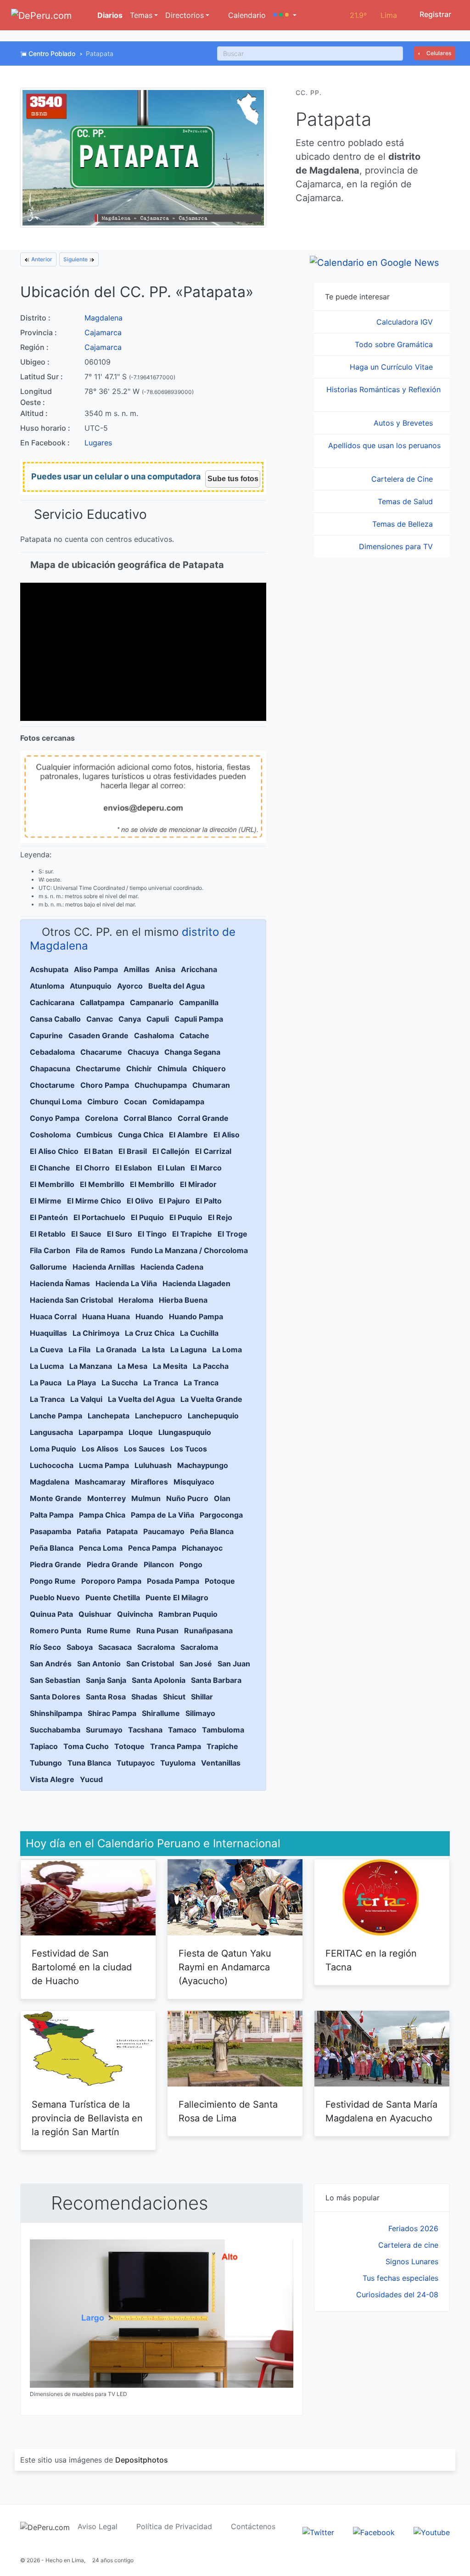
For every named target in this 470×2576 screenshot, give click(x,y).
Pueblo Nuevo (55, 1597)
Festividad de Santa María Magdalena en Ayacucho (381, 2111)
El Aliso (227, 1135)
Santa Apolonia (159, 1680)
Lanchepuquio (213, 1416)
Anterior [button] (41, 259)
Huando (149, 1316)
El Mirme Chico (94, 1201)
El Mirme (46, 1201)
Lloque (141, 1432)
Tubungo (46, 1763)
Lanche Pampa (56, 1416)
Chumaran (211, 1085)
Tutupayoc (136, 1763)
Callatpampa (102, 1002)
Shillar (202, 1697)
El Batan (98, 1151)
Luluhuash (153, 1465)
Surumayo (104, 1730)
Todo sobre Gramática (395, 344)
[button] (285, 15)
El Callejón (171, 1151)
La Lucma (47, 1366)
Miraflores (149, 1482)
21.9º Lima (373, 15)
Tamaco (182, 1730)
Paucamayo (164, 1531)
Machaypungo (203, 1465)
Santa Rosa (106, 1697)
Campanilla (199, 1002)
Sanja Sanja (106, 1680)
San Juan (234, 1664)
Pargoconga (221, 1515)
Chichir (139, 1069)
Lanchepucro (159, 1416)
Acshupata (49, 969)
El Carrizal (213, 1151)
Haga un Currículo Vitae (392, 367)
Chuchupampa (161, 1085)
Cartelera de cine (408, 2245)
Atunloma (47, 986)
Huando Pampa (196, 1316)
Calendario (246, 15)
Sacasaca (115, 1647)
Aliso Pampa (96, 969)
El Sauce (86, 1234)
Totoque (129, 1746)
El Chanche (50, 1168)
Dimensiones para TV (397, 546)
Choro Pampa (105, 1085)
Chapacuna (50, 1069)
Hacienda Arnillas (104, 1267)
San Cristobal (150, 1664)
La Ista (153, 1350)
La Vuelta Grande (211, 1399)
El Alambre (188, 1135)
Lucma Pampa (104, 1465)
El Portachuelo (99, 1217)
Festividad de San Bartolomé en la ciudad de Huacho (82, 1967)
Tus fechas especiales (400, 2278)
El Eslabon (134, 1168)
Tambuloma (223, 1730)
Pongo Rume (53, 1581)
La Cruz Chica (150, 1333)
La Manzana (91, 1366)
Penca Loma (101, 1548)
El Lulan (171, 1168)
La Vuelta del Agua (141, 1399)
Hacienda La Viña (126, 1283)
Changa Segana (192, 1052)
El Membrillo (52, 1184)
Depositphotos (142, 2460)
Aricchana (199, 969)
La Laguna (188, 1350)
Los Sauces (144, 1449)
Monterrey (106, 1498)
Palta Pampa (52, 1515)
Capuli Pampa (199, 1019)
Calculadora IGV (406, 322)
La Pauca (46, 1383)
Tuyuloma (178, 1763)
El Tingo (152, 1234)
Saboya (80, 1647)
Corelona (101, 1118)
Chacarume (101, 1052)
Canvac (100, 1019)
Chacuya (143, 1052)
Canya (130, 1019)
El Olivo (140, 1201)
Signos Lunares (412, 2261)
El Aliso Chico (54, 1151)
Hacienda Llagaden (196, 1283)
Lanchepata (109, 1416)
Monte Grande (56, 1498)
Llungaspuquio (185, 1432)
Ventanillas (221, 1763)
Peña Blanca (212, 1531)
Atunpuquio (91, 986)
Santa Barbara (216, 1680)
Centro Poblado (52, 53)
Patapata (122, 1531)
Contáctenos (253, 2526)
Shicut (174, 1697)
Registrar (434, 14)
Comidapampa (178, 1102)
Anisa (165, 969)
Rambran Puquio (188, 1614)
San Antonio (99, 1664)
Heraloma (136, 1300)
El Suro (120, 1234)
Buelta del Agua (176, 986)
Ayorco (130, 986)
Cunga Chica (141, 1135)
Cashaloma (154, 1035)
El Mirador (198, 1184)
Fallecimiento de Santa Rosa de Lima (228, 2111)
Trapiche (222, 1746)
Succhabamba (55, 1730)
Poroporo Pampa (111, 1581)
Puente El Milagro (177, 1597)
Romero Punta (56, 1631)
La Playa (81, 1383)
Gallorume (48, 1267)
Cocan (135, 1102)
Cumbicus (94, 1135)
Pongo (191, 1564)
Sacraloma (156, 1647)
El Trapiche (192, 1234)
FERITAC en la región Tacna (371, 1960)
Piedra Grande (56, 1564)
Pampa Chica (102, 1515)
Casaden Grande (98, 1035)
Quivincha (135, 1614)
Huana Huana (106, 1316)
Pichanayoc (202, 1548)
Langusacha (51, 1432)
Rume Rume (109, 1631)
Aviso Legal (98, 2526)
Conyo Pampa (55, 1118)
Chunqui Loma (56, 1102)
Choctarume (52, 1085)
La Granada (116, 1350)
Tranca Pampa (176, 1746)
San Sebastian (55, 1680)
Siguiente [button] (76, 259)
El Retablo (48, 1234)
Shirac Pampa (112, 1713)
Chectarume (98, 1069)
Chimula (172, 1069)
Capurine (46, 1035)
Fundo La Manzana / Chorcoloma (189, 1250)
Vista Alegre (52, 1779)
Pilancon (159, 1564)
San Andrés (51, 1664)
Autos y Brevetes (404, 423)
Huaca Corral (53, 1316)
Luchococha (52, 1465)
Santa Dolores (55, 1697)
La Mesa (132, 1366)
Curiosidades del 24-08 (397, 2295)
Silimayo (200, 1713)
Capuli (158, 1019)
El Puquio (147, 1217)
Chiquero (209, 1069)
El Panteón (49, 1217)
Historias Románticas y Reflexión (383, 389)
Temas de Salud (406, 501)
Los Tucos (189, 1449)
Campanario (152, 1002)
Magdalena (104, 318)
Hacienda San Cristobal (71, 1300)
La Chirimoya (96, 1333)
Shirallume (161, 1713)
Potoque (220, 1581)
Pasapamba (50, 1531)
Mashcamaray (100, 1482)
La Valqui (86, 1399)
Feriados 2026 (413, 2228)
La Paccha (211, 1366)
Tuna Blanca (89, 1763)
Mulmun (146, 1498)
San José (196, 1664)
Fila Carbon (50, 1250)
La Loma (227, 1350)
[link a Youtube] (432, 2531)
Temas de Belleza (404, 524)
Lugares (98, 443)
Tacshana (145, 1730)
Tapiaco (44, 1746)
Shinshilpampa (56, 1713)
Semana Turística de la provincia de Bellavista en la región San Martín (87, 2118)
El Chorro (93, 1168)
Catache (194, 1035)
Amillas (137, 969)
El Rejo (220, 1217)
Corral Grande (203, 1118)
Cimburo (103, 1102)
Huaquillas (48, 1333)
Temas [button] (141, 15)
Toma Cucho (86, 1746)
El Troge (232, 1234)
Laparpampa (101, 1432)
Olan (222, 1498)
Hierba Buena (183, 1300)
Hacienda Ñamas (60, 1283)
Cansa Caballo (55, 1019)
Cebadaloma (52, 1052)
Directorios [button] (185, 15)
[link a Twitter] (318, 2531)
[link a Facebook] (374, 2531)
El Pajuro (174, 1201)
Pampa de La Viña (162, 1515)
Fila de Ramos (101, 1250)
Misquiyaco (194, 1482)
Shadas (144, 1697)
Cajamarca (103, 332)
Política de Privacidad (174, 2526)
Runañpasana (208, 1631)
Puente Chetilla (113, 1597)
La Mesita (170, 1366)
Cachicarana (52, 1002)
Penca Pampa (152, 1548)
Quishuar (95, 1614)
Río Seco (45, 1647)
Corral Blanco (148, 1118)
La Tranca (161, 1383)
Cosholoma (50, 1135)
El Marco (206, 1168)
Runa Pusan (157, 1631)
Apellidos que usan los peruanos (384, 445)
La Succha (120, 1383)
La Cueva (46, 1350)
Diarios (109, 15)
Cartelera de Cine (403, 479)
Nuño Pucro (187, 1498)
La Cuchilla (199, 1333)
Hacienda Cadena (172, 1267)
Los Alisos (100, 1449)
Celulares (438, 53)
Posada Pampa (173, 1581)
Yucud (91, 1779)
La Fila (79, 1350)
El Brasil (133, 1151)
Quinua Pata (51, 1614)
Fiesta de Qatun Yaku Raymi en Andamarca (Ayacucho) (225, 1967)
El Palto (209, 1201)
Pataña (89, 1531)
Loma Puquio (53, 1449)
